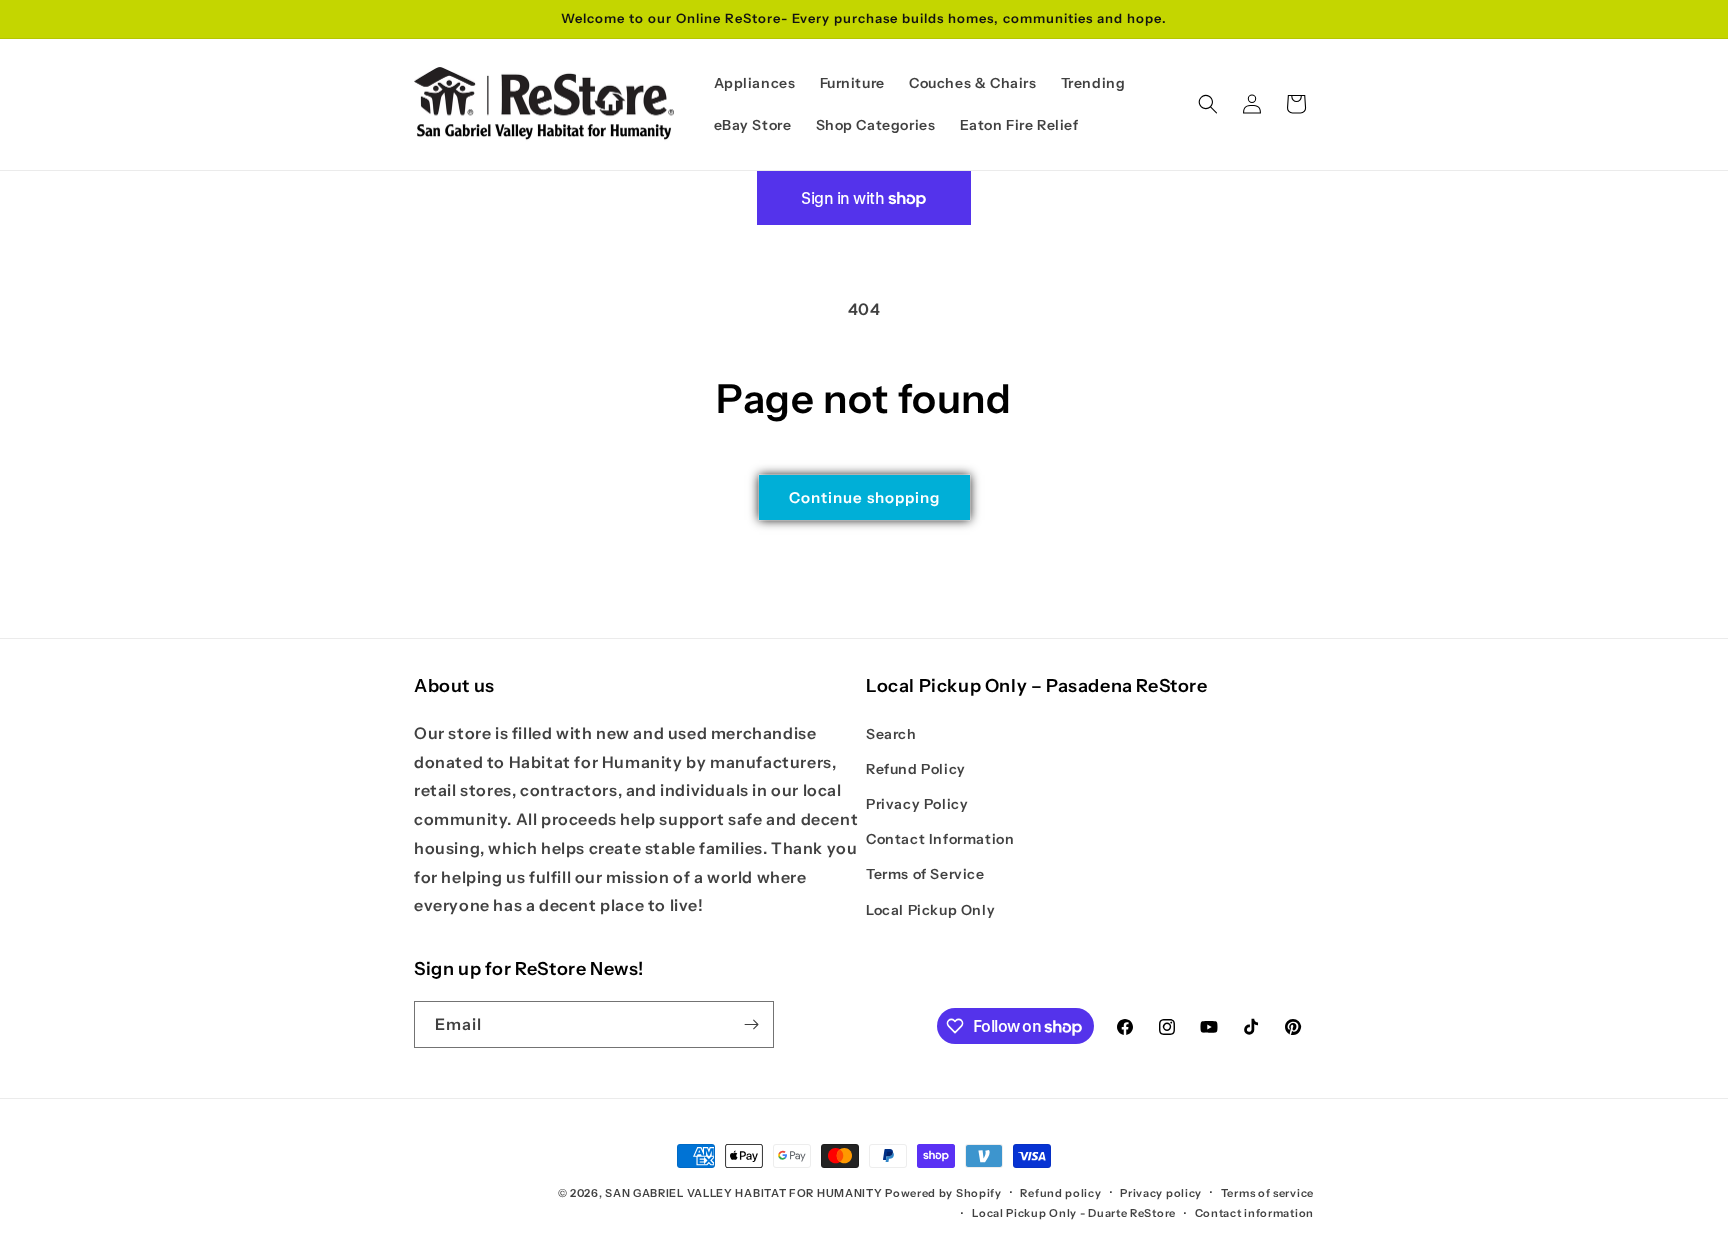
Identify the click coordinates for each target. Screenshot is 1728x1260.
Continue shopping (864, 497)
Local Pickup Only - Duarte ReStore (1074, 1213)
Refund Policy (916, 769)
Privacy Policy (917, 804)
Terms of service (1267, 1193)
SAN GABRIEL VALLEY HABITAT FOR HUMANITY (743, 1193)
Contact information (1254, 1213)
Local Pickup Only (930, 910)
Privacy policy (1161, 1193)
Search (891, 734)
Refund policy (1060, 1193)
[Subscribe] (751, 1024)
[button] (1208, 104)
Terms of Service (925, 874)
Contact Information (940, 839)
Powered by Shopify (943, 1193)
